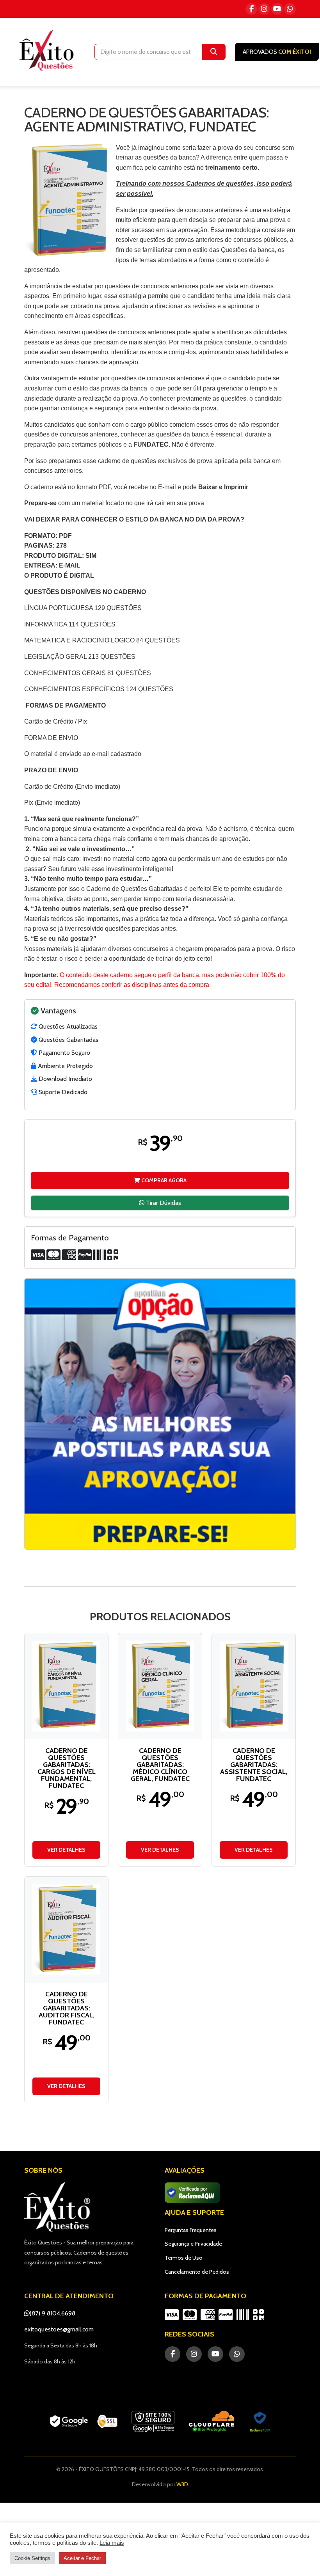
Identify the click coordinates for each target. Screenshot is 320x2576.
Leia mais (112, 2543)
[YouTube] (277, 9)
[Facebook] (251, 9)
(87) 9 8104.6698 (52, 2313)
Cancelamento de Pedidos (197, 2272)
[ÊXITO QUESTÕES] (48, 50)
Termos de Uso (184, 2258)
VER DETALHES (66, 1850)
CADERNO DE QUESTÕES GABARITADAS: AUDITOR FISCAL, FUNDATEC (67, 2008)
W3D (182, 2484)
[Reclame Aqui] (260, 2422)
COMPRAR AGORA (163, 1180)
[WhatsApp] (290, 9)
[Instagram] (264, 9)
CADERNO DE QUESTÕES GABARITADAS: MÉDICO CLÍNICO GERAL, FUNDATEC (160, 1765)
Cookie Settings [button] (32, 2558)
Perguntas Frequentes (191, 2230)
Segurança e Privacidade (193, 2244)
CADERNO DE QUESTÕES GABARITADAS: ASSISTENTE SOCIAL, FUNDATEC (254, 1765)
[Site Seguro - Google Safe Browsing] (84, 2422)
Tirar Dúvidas (163, 1203)
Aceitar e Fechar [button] (82, 2558)
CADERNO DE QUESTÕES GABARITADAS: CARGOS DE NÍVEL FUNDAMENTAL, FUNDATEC (67, 1768)
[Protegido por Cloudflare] (212, 2422)
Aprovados (277, 52)
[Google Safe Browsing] (153, 2422)
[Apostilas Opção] (160, 1414)
